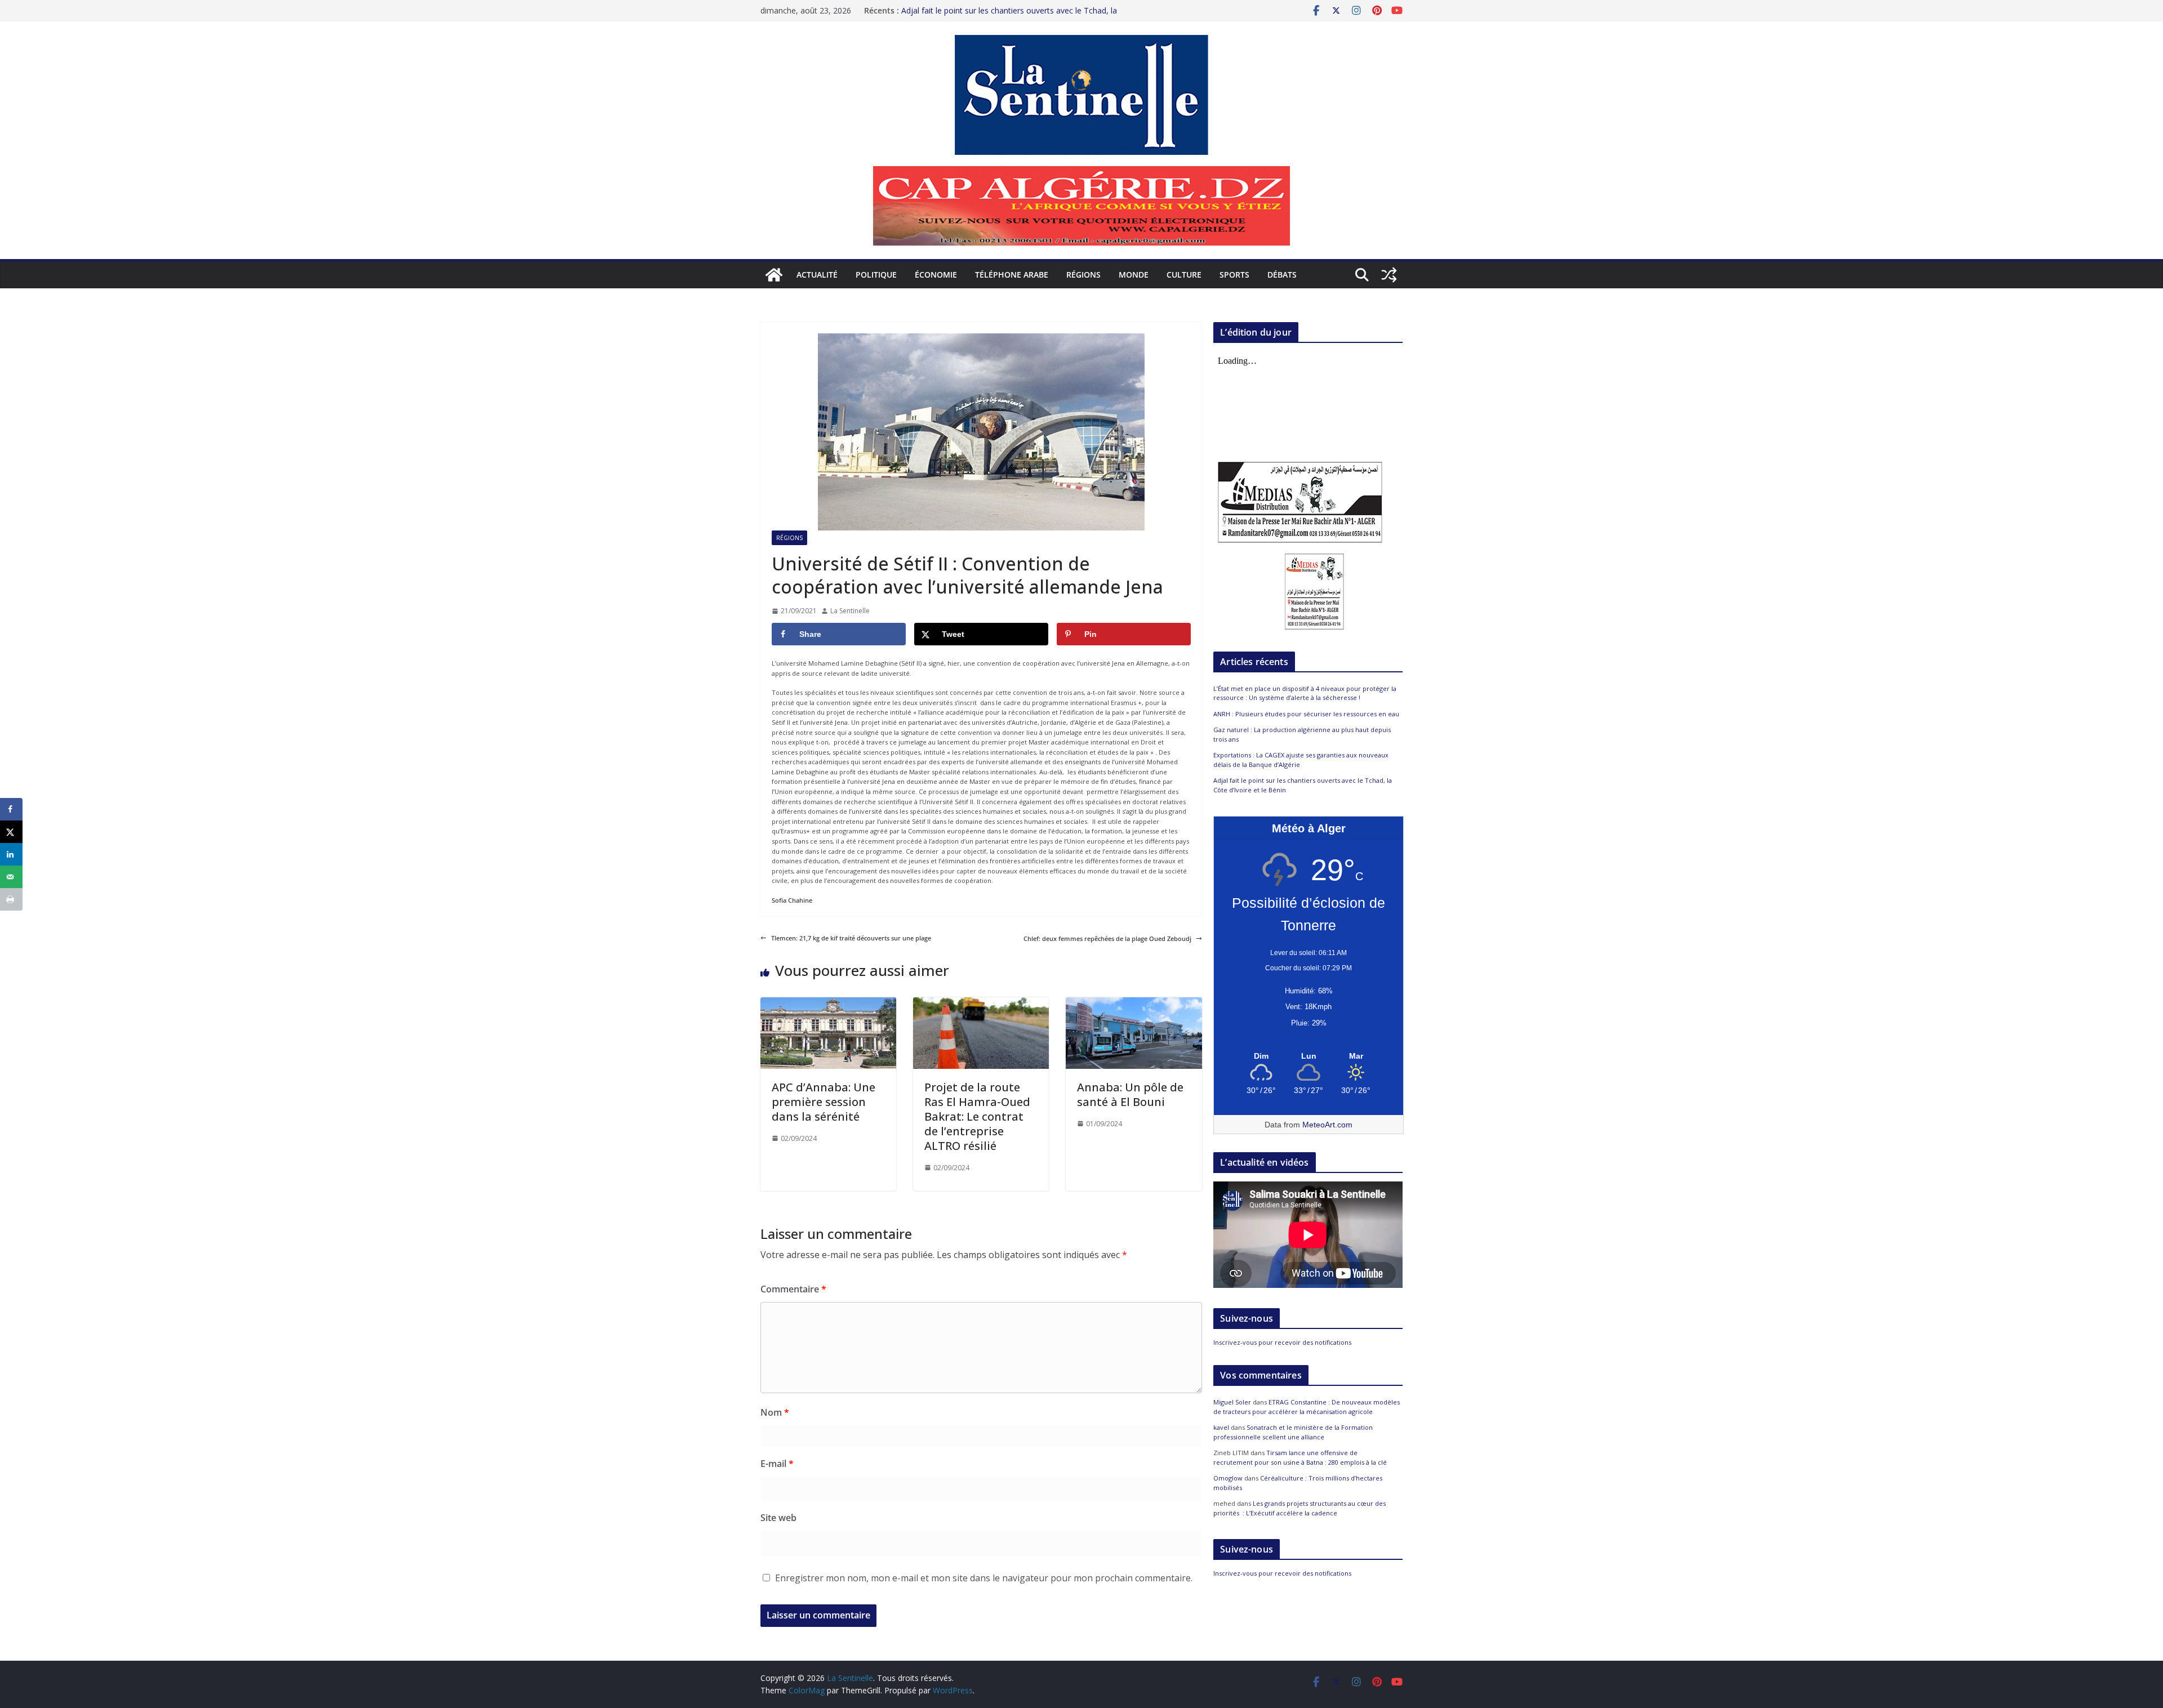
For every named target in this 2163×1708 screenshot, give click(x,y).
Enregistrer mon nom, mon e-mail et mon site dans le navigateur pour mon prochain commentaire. (984, 1578)
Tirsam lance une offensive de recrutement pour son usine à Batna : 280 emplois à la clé (1300, 1457)
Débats (1282, 275)
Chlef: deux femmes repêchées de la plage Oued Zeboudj (1107, 938)
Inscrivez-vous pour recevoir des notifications (1282, 1342)
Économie (936, 275)
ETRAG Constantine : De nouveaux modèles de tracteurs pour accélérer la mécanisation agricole (1307, 1407)
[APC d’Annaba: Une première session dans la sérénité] (828, 1002)
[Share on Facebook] (11, 809)
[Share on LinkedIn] (11, 854)
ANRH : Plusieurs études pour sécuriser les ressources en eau (1306, 714)
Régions (1083, 275)
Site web (778, 1518)
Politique (876, 275)
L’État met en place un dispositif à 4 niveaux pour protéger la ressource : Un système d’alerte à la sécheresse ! (1305, 693)
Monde (1134, 275)
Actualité (817, 275)
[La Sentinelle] (774, 275)
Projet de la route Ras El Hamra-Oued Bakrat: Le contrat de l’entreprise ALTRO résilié (977, 1116)
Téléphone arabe (1012, 275)
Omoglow (1228, 1478)
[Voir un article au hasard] (1389, 275)
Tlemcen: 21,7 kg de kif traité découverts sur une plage (851, 938)
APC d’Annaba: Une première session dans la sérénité (824, 1102)
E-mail (777, 1464)
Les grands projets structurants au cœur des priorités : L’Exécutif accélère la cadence (1299, 1508)
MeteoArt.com (1327, 1125)
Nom (775, 1412)
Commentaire (793, 1289)
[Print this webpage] (11, 899)
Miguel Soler (1232, 1402)
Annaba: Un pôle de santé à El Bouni (1130, 1094)
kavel (1221, 1427)
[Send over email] (11, 877)
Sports (1234, 275)
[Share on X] (11, 832)
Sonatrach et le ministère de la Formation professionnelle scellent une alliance (1293, 1432)
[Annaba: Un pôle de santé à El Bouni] (1134, 1002)
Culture (1184, 275)
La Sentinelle (850, 611)
